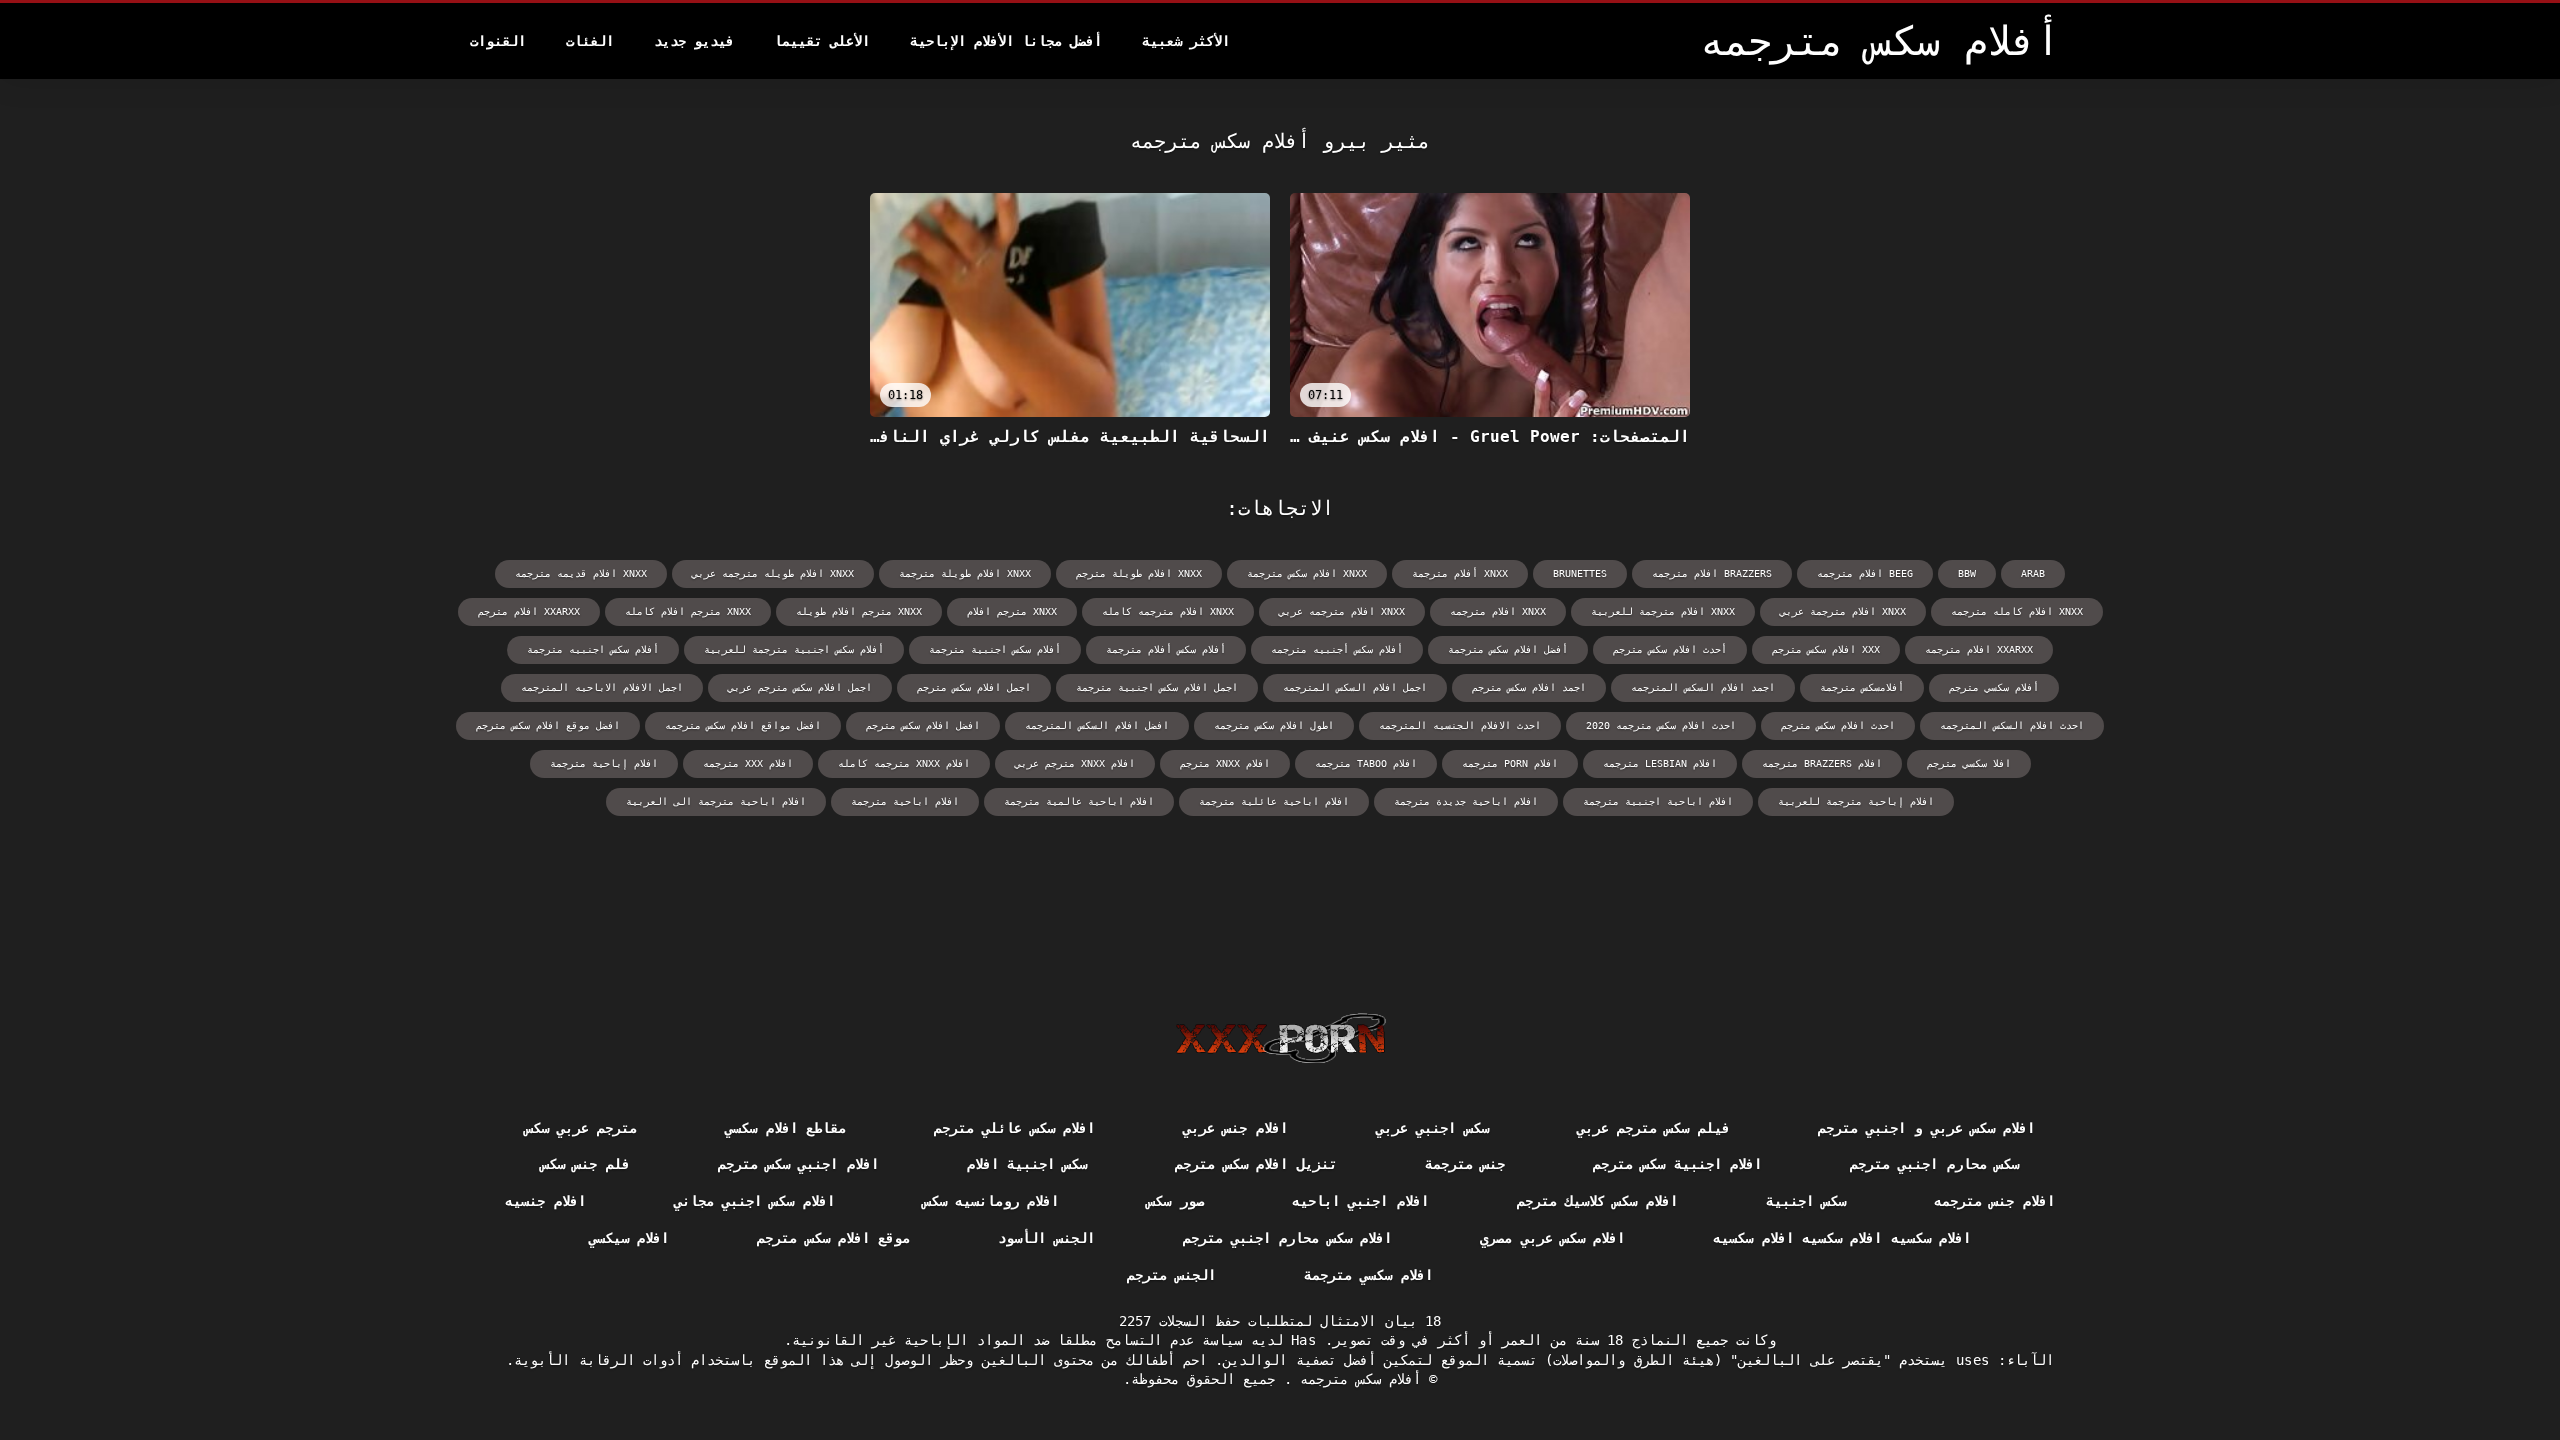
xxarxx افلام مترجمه (1979, 649)
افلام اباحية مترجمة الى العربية (716, 801)
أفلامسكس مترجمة (1862, 687)
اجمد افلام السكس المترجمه (1703, 687)
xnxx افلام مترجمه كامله (1168, 611)
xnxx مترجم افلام (1012, 611)
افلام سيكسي (629, 1238)
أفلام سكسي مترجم (1994, 687)
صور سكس (1175, 1201)
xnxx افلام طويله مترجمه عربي (773, 573)
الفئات (590, 41)
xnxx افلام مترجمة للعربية (1663, 611)
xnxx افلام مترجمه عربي (1342, 611)
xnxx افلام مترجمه (1498, 611)
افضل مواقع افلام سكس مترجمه (743, 725)
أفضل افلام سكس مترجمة (1508, 649)
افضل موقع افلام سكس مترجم (548, 725)
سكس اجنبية (1806, 1201)
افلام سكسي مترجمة (1368, 1275)
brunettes (1580, 573)
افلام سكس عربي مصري (1552, 1238)
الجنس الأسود (1046, 1238)
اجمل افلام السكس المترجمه (1355, 687)
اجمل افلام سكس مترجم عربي (800, 687)
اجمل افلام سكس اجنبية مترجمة (1157, 687)
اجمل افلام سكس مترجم (974, 687)
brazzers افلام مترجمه (1712, 573)
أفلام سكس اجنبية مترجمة (995, 649)
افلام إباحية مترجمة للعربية (1856, 801)
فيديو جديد (694, 41)
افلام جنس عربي (1235, 1128)
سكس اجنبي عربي (1432, 1128)
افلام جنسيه (545, 1201)
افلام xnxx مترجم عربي (1075, 763)
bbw (1967, 573)
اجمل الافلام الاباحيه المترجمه (602, 687)
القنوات (498, 41)
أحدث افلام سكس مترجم (1670, 649)
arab (2033, 573)
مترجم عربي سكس (581, 1128)
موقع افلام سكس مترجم (833, 1238)
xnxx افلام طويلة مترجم (1139, 573)
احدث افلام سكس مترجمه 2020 (1661, 725)
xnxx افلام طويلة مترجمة (965, 573)
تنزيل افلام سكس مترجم (1255, 1164)
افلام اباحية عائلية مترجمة (1274, 801)
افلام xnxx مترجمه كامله (904, 763)
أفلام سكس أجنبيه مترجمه (1337, 649)
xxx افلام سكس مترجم (1826, 649)
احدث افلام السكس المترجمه (2012, 725)
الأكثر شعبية (1186, 41)
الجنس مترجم (1171, 1275)
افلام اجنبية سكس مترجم (1677, 1164)
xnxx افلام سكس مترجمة (1307, 573)
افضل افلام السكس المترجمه (1097, 725)
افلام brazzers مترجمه (1822, 763)
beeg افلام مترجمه (1865, 573)
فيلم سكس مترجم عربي (1653, 1128)
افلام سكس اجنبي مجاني (754, 1201)
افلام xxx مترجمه (748, 763)
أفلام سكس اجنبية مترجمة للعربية (794, 649)
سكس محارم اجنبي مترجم (1934, 1164)
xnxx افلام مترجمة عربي (1843, 611)
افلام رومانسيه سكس (991, 1201)
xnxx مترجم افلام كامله (688, 611)
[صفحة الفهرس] (1280, 1038)
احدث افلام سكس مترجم (1838, 725)
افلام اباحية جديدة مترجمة (1466, 801)
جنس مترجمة (1465, 1164)
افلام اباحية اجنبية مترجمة (1658, 801)
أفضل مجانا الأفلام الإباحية (1006, 41)
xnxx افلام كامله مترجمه (2017, 611)
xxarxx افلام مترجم (529, 611)
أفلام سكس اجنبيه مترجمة (593, 649)
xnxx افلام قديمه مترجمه (581, 573)
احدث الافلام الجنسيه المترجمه (1460, 725)
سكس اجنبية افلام (1027, 1164)
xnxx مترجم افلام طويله (859, 611)
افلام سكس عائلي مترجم (1014, 1128)
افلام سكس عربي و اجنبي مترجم (1927, 1128)
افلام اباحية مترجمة (905, 801)
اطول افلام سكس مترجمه (1274, 725)
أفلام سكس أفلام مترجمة (1166, 649)
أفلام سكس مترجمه (1356, 1379)
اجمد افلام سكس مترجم (1529, 687)
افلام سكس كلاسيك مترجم (1597, 1201)
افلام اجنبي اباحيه (1360, 1201)
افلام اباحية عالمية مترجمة (1079, 801)
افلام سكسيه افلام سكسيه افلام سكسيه (1842, 1238)
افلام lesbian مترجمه (1660, 763)
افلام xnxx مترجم (1225, 763)
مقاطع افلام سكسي (785, 1128)
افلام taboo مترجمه (1366, 763)
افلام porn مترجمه (1510, 763)
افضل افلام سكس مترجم (923, 725)
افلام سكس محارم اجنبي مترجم (1287, 1238)
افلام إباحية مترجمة (604, 763)
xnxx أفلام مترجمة (1460, 573)
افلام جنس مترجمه (1994, 1201)
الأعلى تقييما (822, 41)
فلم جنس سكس (585, 1164)
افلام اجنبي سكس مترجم (798, 1164)
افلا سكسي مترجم (1969, 763)
